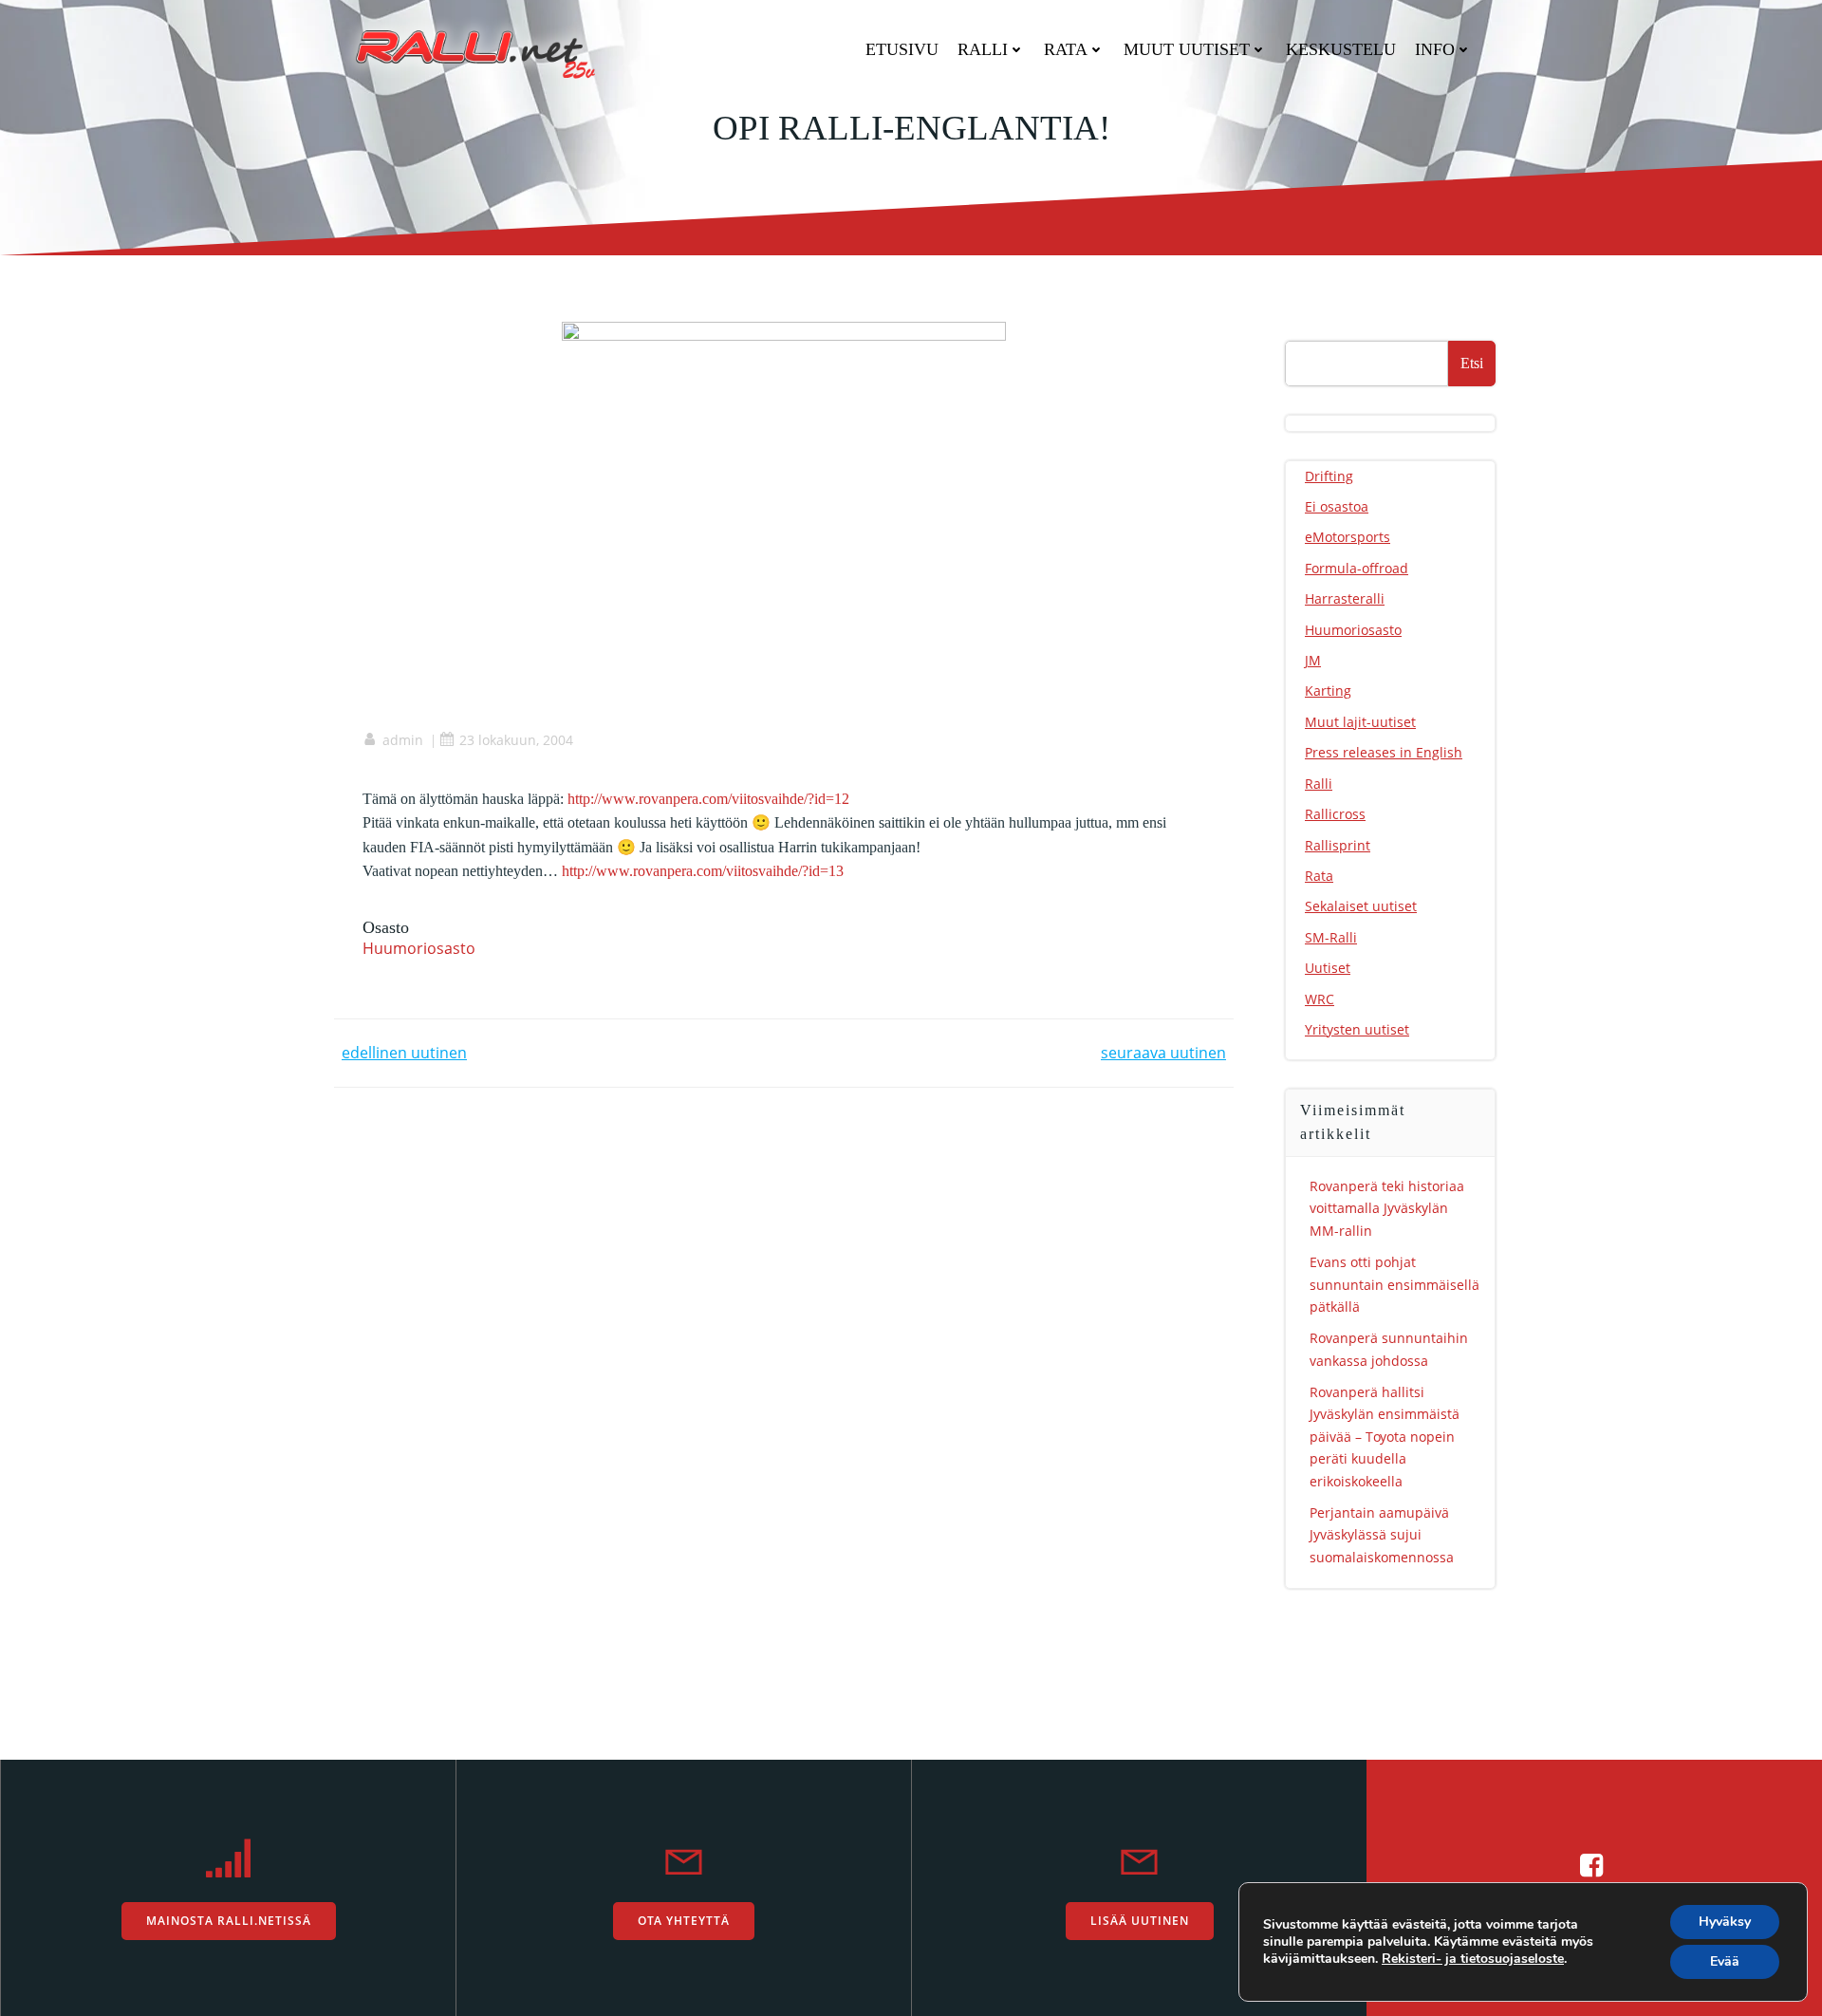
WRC (1320, 999)
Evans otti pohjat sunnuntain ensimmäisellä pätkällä (1394, 1284)
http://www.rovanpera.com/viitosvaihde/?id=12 (708, 799)
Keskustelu (1341, 49)
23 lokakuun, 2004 (516, 740)
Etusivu (902, 49)
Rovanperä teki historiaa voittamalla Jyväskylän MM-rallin (1387, 1208)
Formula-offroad (1357, 568)
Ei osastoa (1337, 506)
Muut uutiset (1187, 49)
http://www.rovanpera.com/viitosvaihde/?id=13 (703, 871)
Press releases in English (1384, 752)
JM (1313, 660)
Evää (1725, 1961)
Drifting (1329, 476)
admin (403, 740)
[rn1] (784, 348)
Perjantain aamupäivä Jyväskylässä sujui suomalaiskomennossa (1382, 1535)
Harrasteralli (1345, 598)
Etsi (1472, 363)
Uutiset (1328, 968)
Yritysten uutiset (1357, 1029)
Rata (1066, 49)
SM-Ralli (1331, 937)
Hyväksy (1725, 1922)
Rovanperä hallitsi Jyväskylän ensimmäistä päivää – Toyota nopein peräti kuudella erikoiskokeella (1385, 1437)
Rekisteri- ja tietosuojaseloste (1473, 1959)
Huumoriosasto (419, 948)
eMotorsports (1348, 537)
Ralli (983, 49)
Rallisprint (1338, 845)
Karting (1328, 691)
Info (1435, 49)
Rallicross (1335, 814)
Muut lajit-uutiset (1360, 722)
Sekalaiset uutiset (1361, 906)
